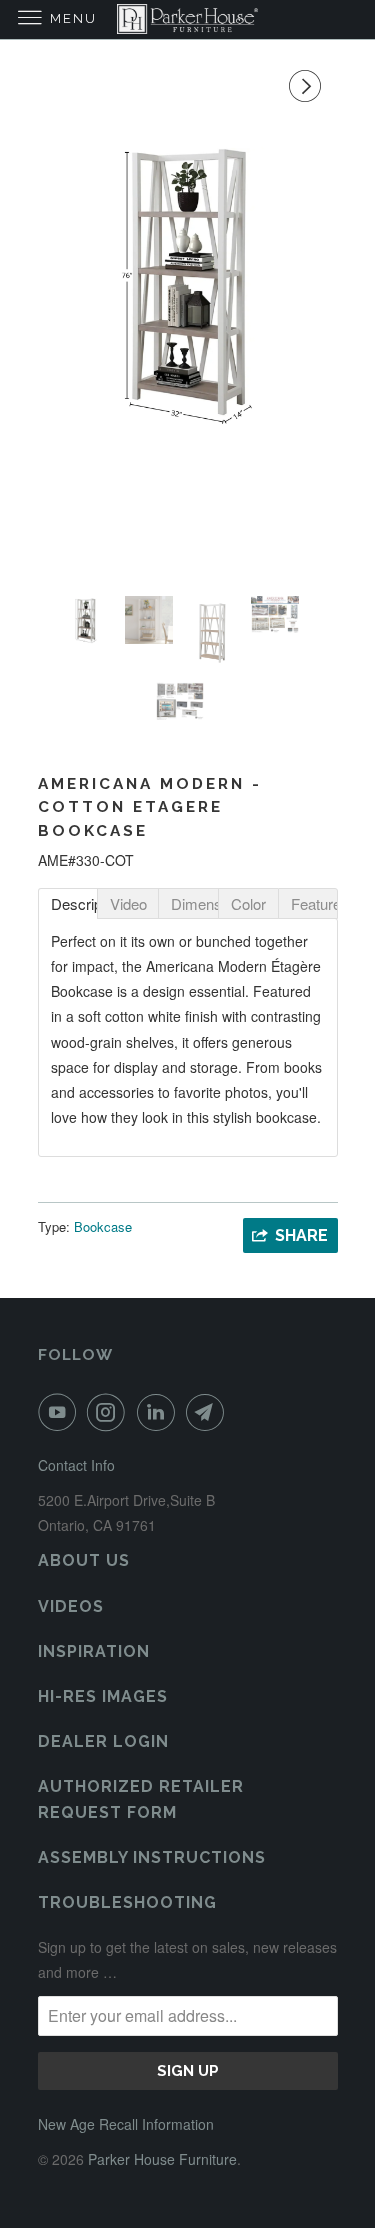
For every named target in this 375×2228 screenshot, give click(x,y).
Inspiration (94, 1651)
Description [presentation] (74, 903)
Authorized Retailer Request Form (141, 1799)
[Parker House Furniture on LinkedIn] (160, 1412)
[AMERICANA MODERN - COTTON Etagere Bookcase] (188, 282)
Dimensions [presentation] (194, 903)
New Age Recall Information (126, 2124)
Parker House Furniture (162, 2159)
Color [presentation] (248, 903)
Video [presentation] (128, 903)
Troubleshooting (127, 1902)
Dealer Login (103, 1741)
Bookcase (103, 1226)
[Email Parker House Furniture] (209, 1412)
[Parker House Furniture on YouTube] (61, 1412)
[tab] (68, 903)
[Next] (308, 86)
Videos (71, 1606)
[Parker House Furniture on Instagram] (110, 1412)
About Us (84, 1560)
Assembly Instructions (152, 1857)
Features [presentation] (314, 903)
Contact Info (76, 1465)
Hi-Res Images (103, 1696)
